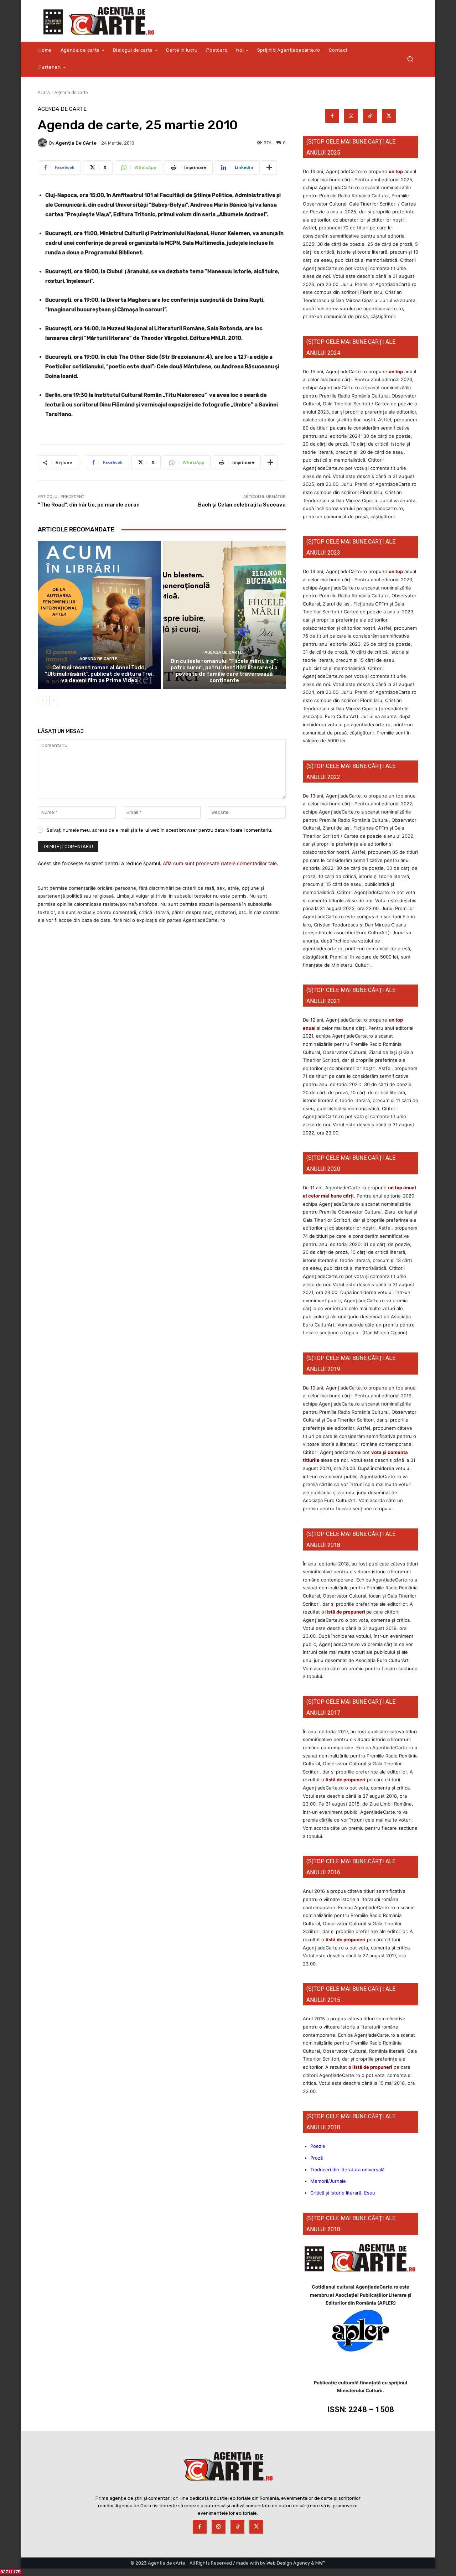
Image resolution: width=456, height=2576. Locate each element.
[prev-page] (42, 701)
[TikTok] (370, 116)
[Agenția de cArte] (43, 143)
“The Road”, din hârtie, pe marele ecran (89, 505)
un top (396, 171)
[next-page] (54, 701)
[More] (269, 167)
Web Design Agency (288, 2563)
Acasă (44, 92)
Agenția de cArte (76, 143)
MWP (320, 2563)
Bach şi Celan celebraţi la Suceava (242, 505)
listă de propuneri (345, 1612)
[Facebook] (332, 116)
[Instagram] (351, 116)
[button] (410, 59)
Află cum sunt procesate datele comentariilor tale (220, 863)
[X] (389, 116)
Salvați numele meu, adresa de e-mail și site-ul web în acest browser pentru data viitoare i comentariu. (159, 830)
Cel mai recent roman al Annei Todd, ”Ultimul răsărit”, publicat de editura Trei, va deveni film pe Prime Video (99, 674)
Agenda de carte (71, 92)
